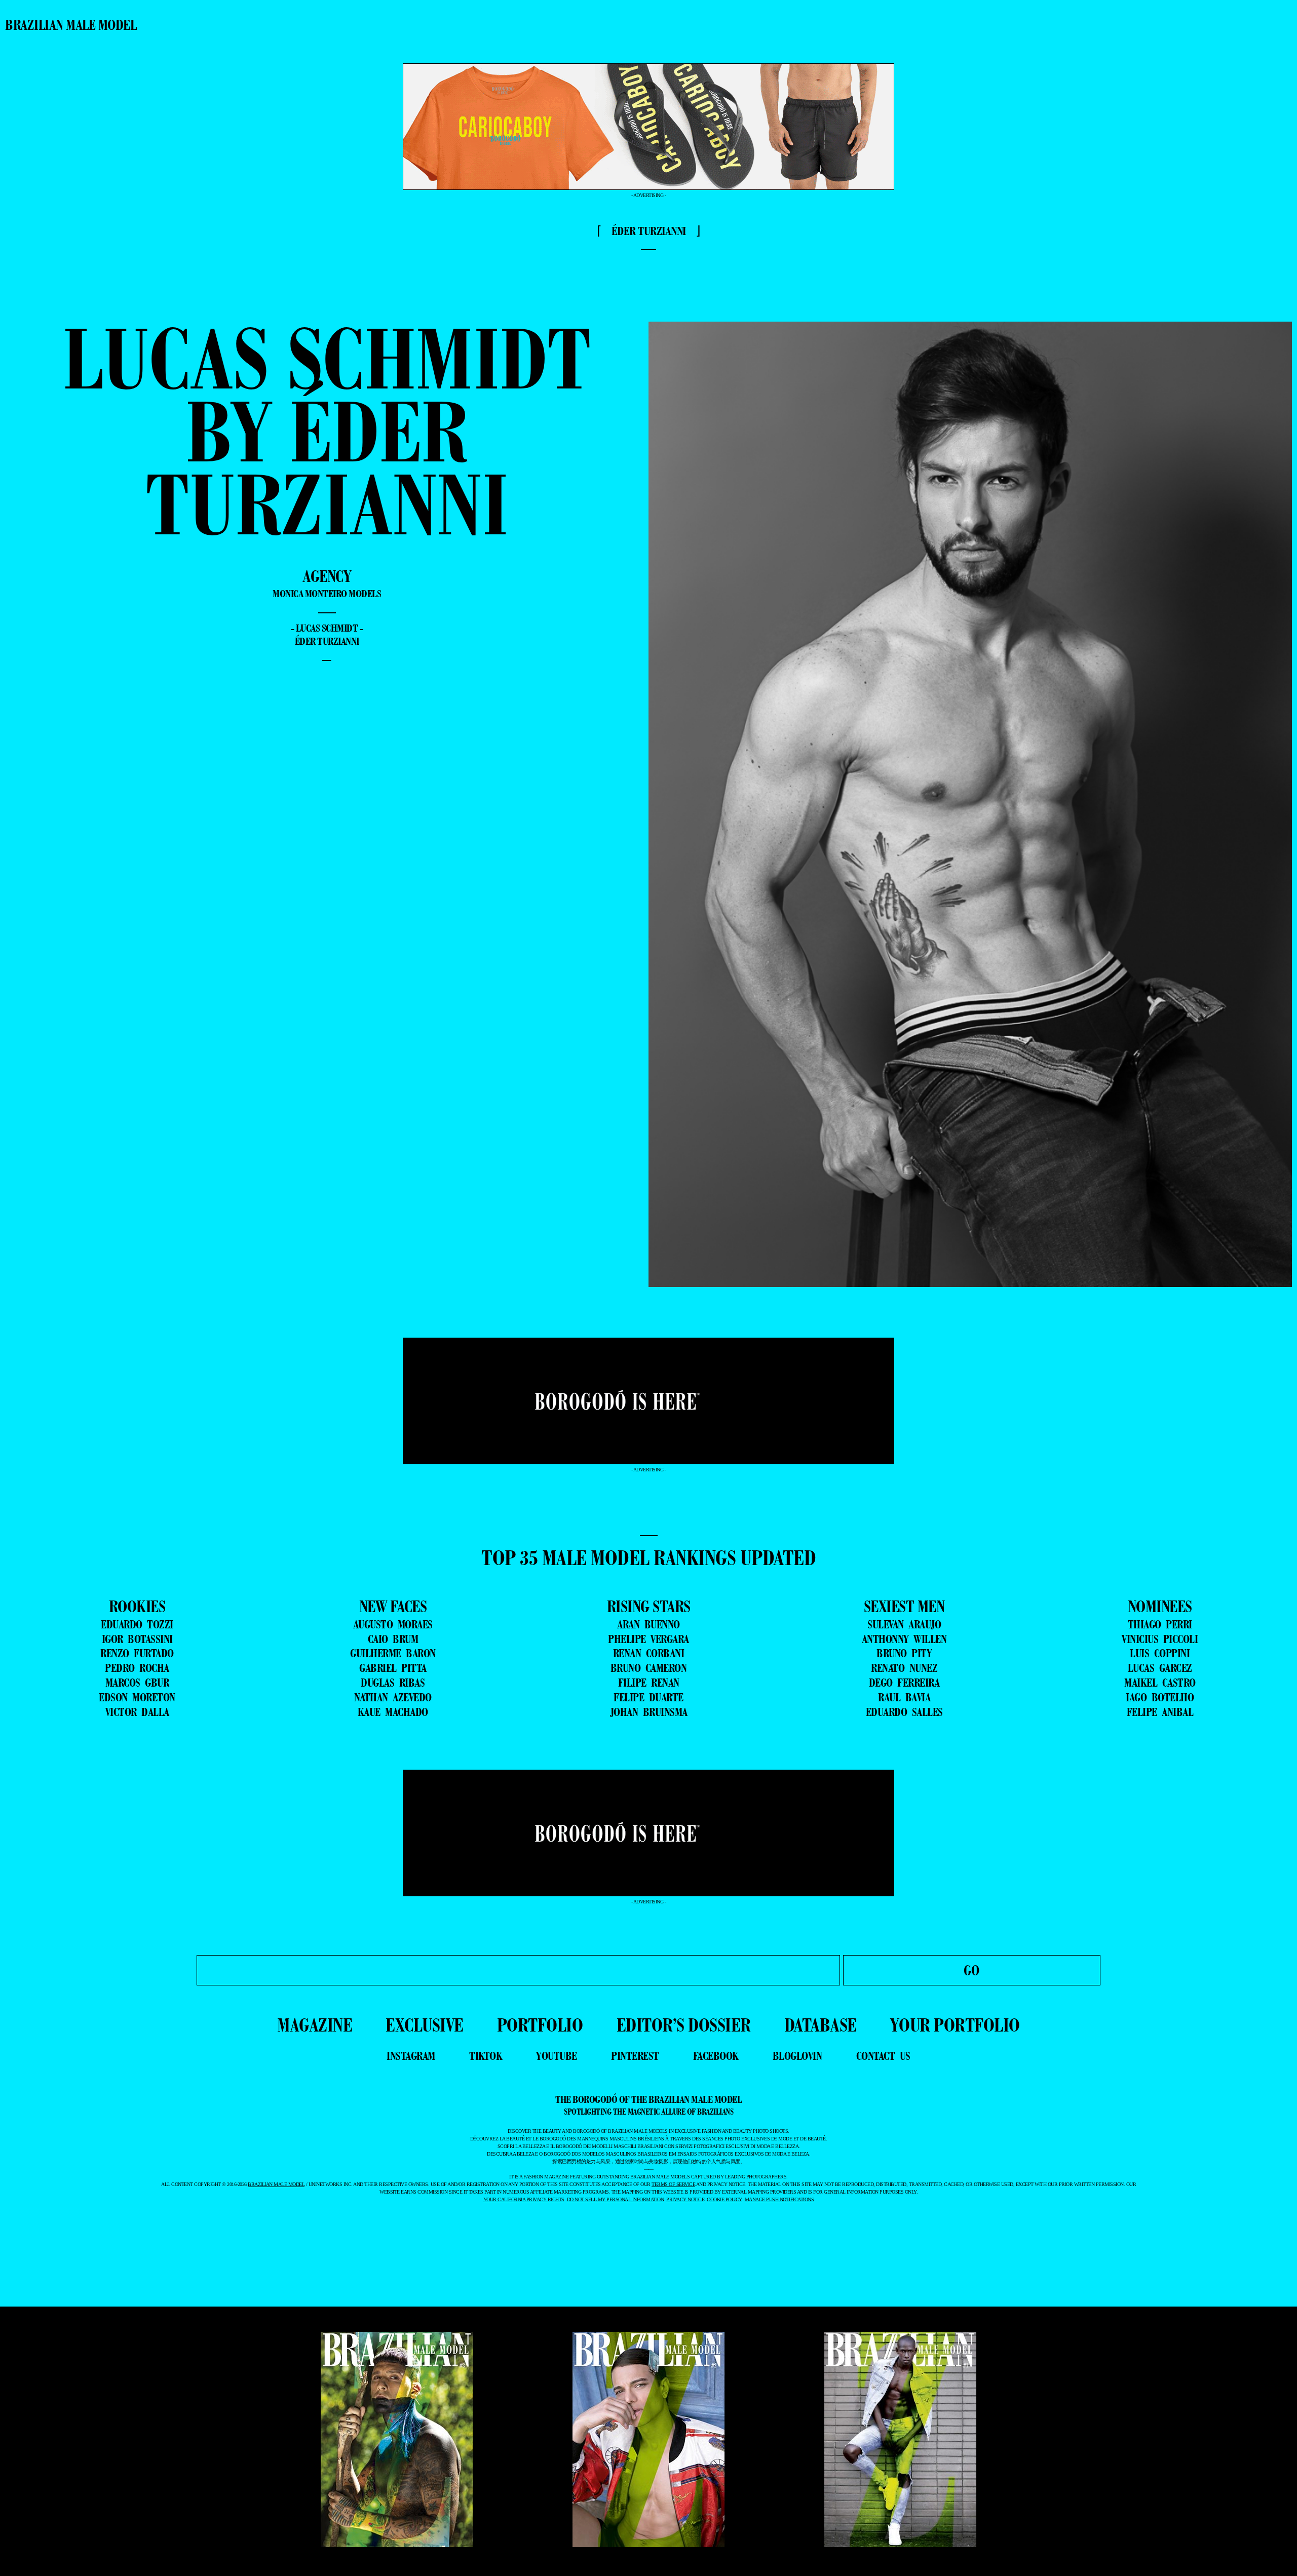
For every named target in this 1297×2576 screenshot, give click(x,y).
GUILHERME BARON (393, 1653)
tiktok (486, 2056)
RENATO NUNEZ (904, 1668)
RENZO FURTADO (137, 1653)
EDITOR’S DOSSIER (684, 2025)
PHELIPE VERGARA (648, 1639)
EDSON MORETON (137, 1697)
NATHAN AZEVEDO (393, 1697)
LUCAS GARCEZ (1160, 1668)
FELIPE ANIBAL (1160, 1712)
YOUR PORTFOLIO (955, 2025)
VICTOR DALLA (137, 1712)
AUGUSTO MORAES (393, 1624)
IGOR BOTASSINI (137, 1639)
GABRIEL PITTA (393, 1668)
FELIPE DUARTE (648, 1697)
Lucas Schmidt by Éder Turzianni (327, 431)
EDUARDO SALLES (904, 1712)
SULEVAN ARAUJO (904, 1624)
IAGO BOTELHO (1160, 1697)
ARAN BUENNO (648, 1624)
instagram (411, 2056)
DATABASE (821, 2025)
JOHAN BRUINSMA (649, 1712)
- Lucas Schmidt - (327, 628)
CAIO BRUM (393, 1639)
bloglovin (797, 2056)
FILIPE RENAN (649, 1683)
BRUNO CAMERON (649, 1668)
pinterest (635, 2056)
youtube (557, 2056)
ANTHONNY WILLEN (904, 1639)
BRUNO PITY (904, 1653)
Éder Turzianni (327, 641)
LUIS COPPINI (1160, 1653)
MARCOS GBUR (137, 1683)
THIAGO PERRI (1160, 1624)
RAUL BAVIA (904, 1697)
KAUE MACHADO (393, 1712)
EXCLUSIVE (425, 2025)
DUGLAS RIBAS (393, 1683)
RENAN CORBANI (649, 1653)
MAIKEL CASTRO (1160, 1683)
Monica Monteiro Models (327, 594)
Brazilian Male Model (71, 25)
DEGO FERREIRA (904, 1683)
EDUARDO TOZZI (137, 1624)
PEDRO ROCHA (137, 1668)
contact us (883, 2056)
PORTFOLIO (540, 2025)
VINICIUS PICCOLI (1160, 1639)
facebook (716, 2056)
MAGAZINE (315, 2025)
